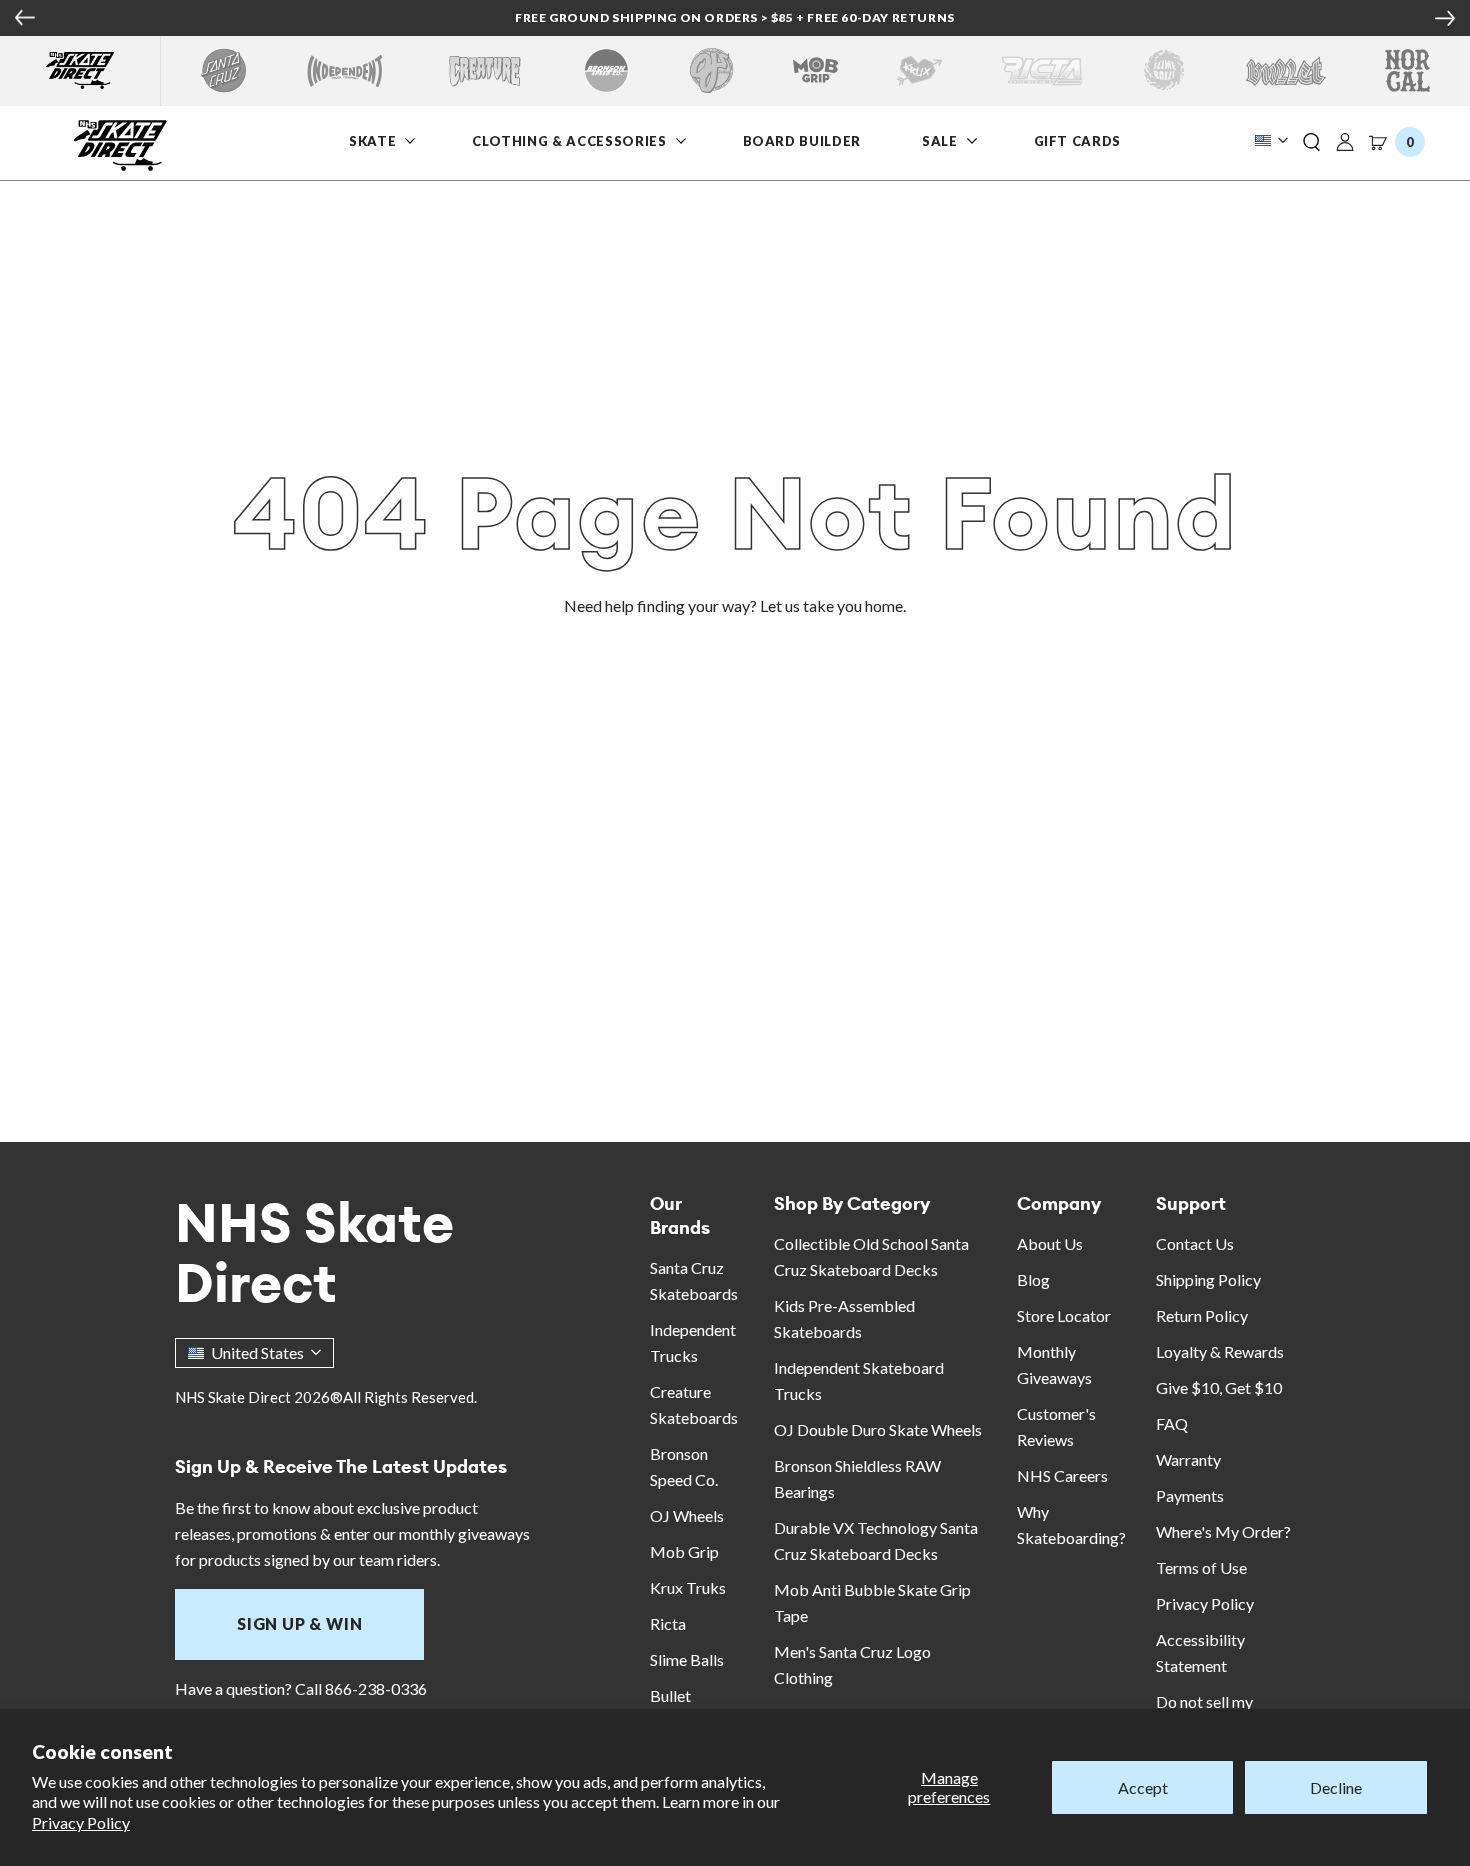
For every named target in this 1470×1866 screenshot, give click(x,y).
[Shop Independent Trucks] (345, 70)
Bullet (670, 1695)
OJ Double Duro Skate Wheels (878, 1429)
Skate (372, 141)
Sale (940, 141)
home (884, 605)
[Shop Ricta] (1042, 70)
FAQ (1172, 1423)
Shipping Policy (1208, 1279)
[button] (1312, 143)
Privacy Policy (81, 1822)
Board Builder (802, 141)
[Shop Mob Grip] (815, 70)
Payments (1190, 1495)
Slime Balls (687, 1659)
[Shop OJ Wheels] (711, 70)
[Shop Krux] (919, 70)
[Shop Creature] (485, 70)
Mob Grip (684, 1551)
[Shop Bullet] (1286, 70)
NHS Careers (1062, 1475)
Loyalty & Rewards (1220, 1351)
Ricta (668, 1623)
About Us (1050, 1243)
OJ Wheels (687, 1515)
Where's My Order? (1223, 1531)
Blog (1033, 1279)
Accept (1143, 1787)
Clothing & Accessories (569, 141)
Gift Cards (1078, 141)
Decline (1336, 1787)
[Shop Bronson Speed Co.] (606, 70)
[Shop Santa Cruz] (223, 70)
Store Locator (1064, 1315)
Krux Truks (688, 1587)
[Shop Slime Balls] (1163, 70)
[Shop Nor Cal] (1407, 70)
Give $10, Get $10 (1219, 1387)
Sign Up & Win (299, 1623)
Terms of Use (1201, 1567)
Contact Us (1195, 1243)
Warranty (1188, 1459)
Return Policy (1202, 1315)
